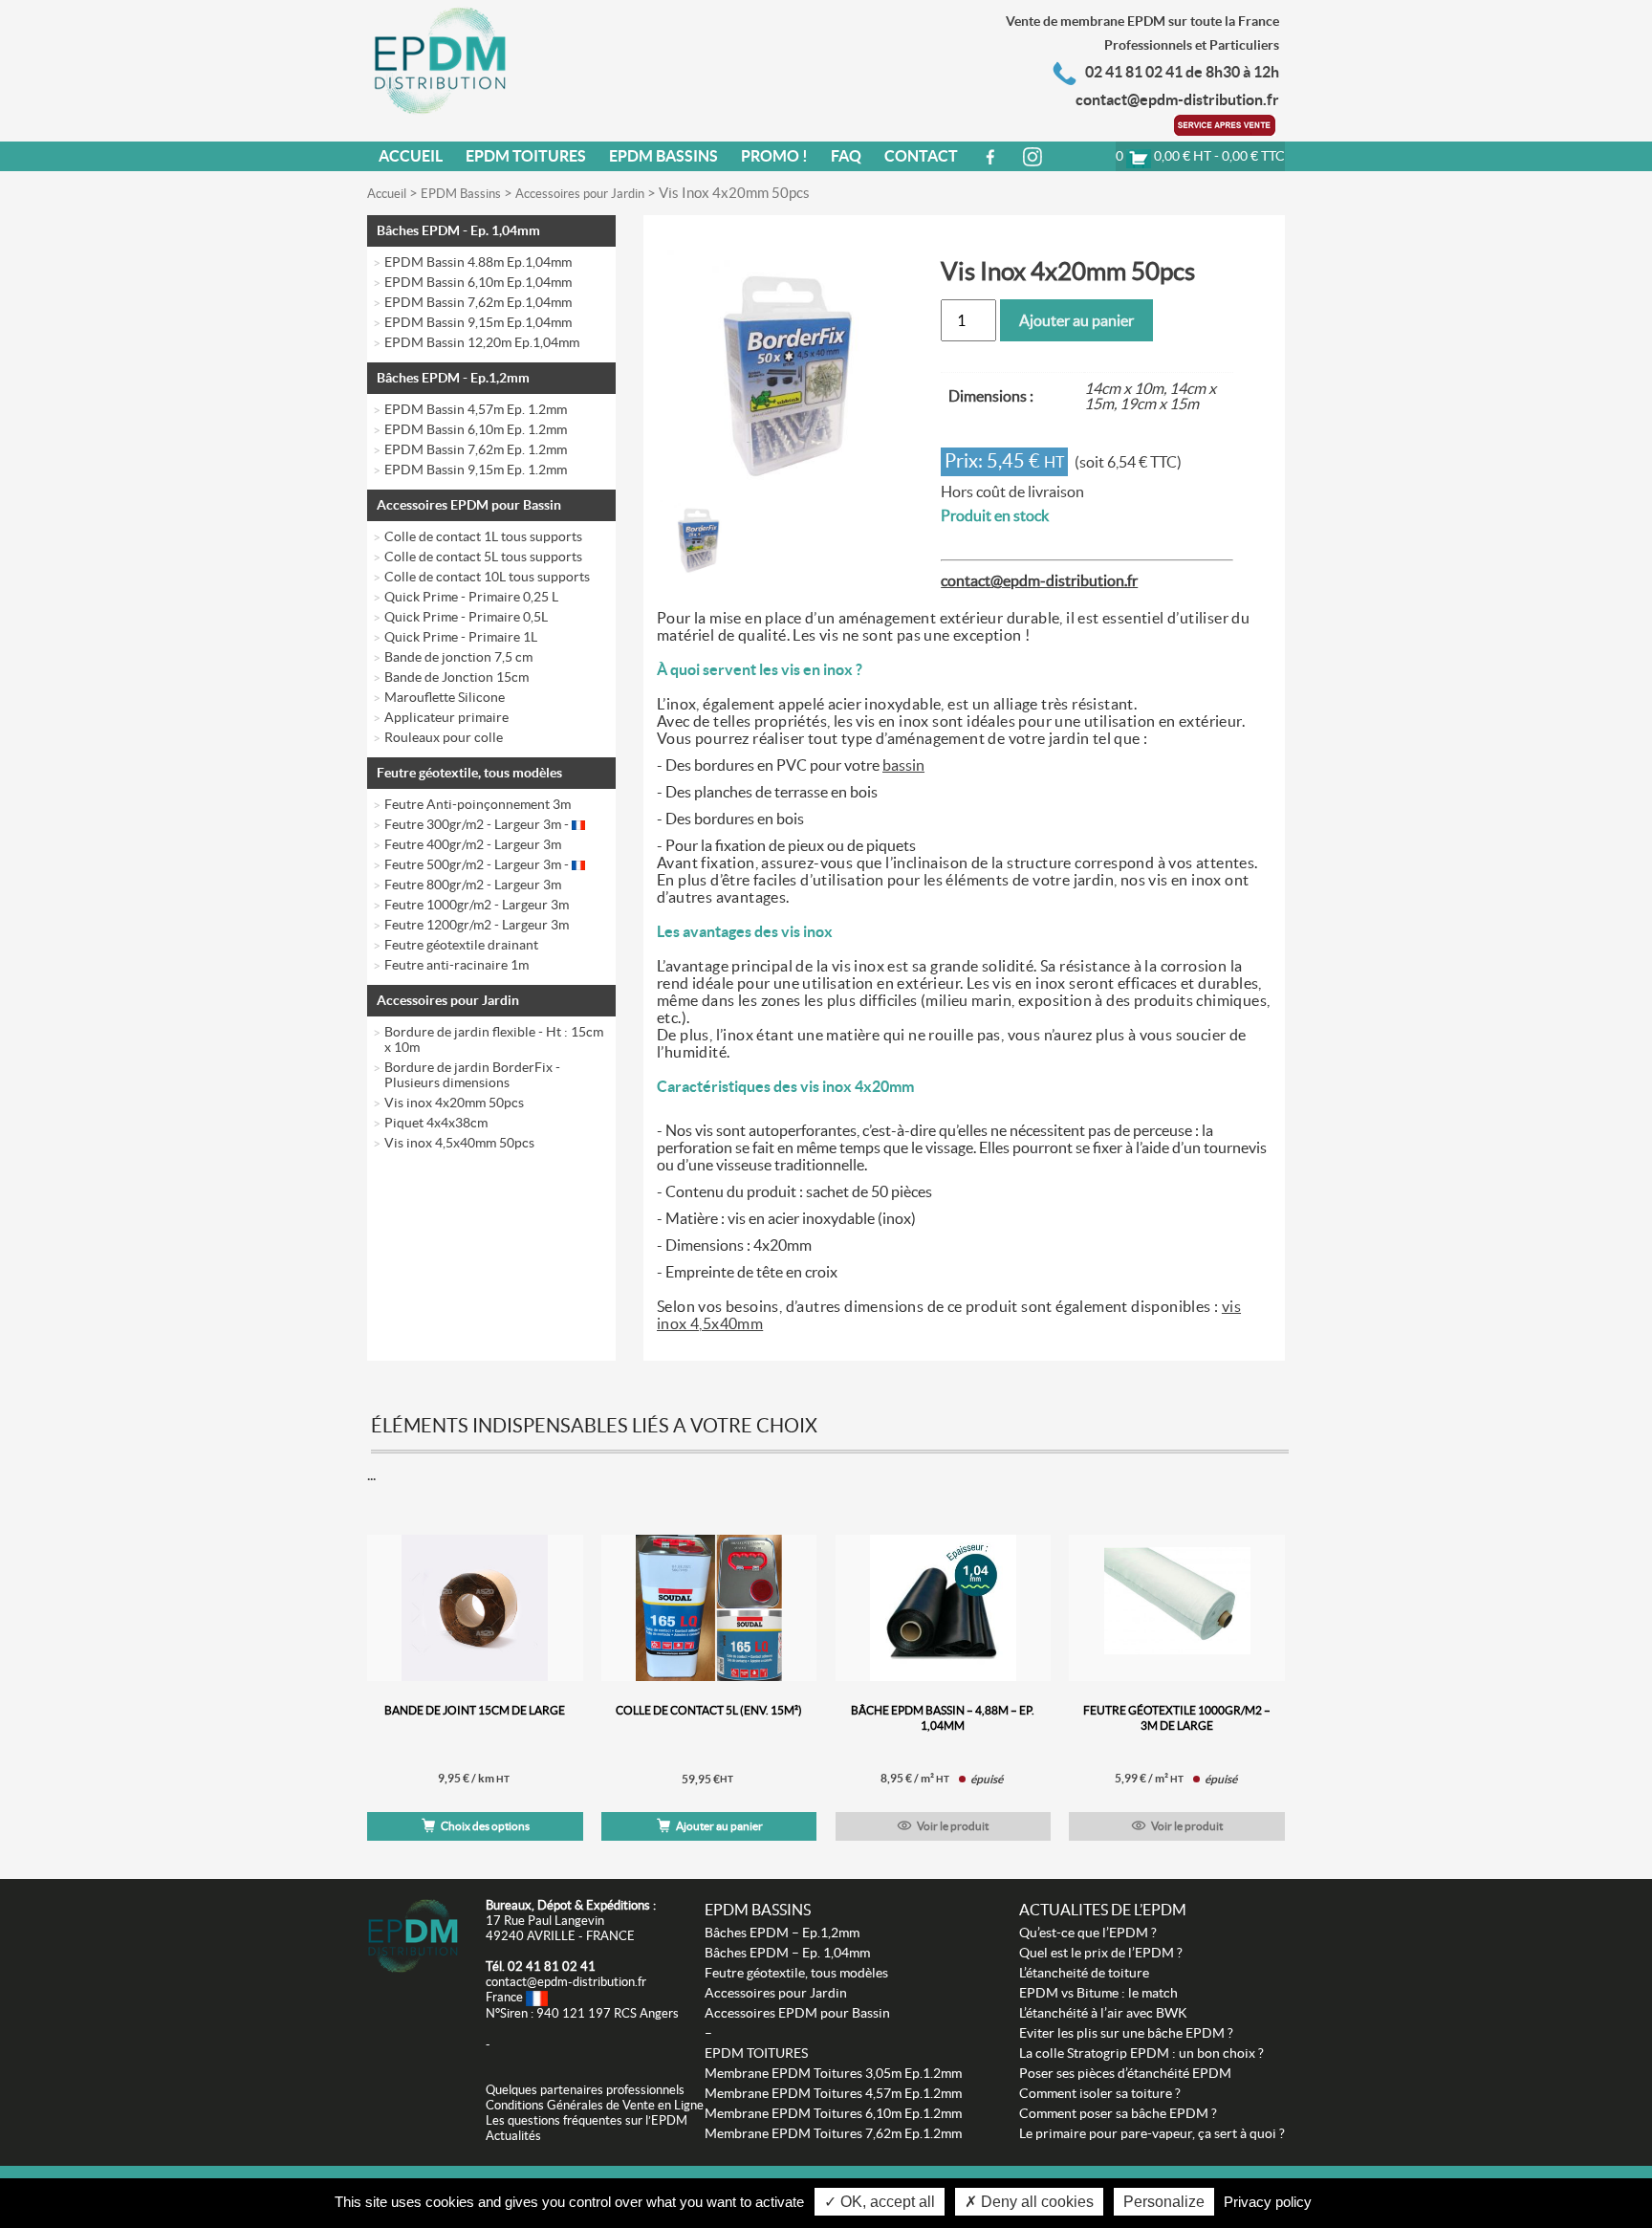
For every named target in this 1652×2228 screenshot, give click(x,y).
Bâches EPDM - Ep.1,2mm (453, 378)
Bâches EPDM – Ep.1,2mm (782, 1933)
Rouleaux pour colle (444, 737)
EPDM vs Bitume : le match (1098, 1993)
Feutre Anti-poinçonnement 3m (478, 804)
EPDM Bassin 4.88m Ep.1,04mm (478, 262)
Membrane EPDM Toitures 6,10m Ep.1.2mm (833, 2113)
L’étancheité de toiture (1084, 1973)
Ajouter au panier (1076, 320)
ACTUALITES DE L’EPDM (1103, 1910)
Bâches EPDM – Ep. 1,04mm (787, 1953)
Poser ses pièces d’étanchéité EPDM (1125, 2073)
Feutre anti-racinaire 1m (456, 965)
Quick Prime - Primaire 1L (461, 637)
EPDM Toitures (526, 156)
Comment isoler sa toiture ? (1100, 2093)
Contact (921, 156)
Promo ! (774, 156)
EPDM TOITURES (756, 2053)
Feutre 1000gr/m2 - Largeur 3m (477, 905)
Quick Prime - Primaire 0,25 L (471, 597)
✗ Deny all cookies (1029, 2202)
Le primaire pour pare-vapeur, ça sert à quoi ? (1152, 2133)
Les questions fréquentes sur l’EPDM (587, 2120)
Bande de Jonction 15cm (456, 677)
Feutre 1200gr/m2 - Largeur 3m (477, 925)
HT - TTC (1200, 156)
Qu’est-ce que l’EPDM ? (1088, 1933)
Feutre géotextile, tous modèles (469, 773)
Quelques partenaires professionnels (585, 2090)
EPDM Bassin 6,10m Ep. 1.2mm (476, 429)
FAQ (846, 156)
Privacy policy (1268, 2202)
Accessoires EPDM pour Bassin (469, 505)
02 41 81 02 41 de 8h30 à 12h (1182, 72)
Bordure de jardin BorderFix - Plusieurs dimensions (472, 1075)
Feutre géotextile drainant (461, 945)
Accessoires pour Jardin (580, 194)
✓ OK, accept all (880, 2202)
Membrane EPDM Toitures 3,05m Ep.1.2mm (833, 2073)
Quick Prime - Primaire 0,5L (466, 617)
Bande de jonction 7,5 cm (458, 657)
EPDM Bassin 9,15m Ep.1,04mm (478, 322)
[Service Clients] (1227, 123)
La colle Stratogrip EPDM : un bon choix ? (1141, 2053)
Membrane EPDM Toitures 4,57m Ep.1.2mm (833, 2093)
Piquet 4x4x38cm (436, 1123)
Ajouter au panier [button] (719, 1826)
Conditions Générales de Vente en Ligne (595, 2105)
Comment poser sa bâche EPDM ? (1118, 2113)
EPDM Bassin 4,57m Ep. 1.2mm (476, 409)
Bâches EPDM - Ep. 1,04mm (458, 230)
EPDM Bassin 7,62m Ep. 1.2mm (476, 449)
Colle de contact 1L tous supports (483, 536)
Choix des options (485, 1826)
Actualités (513, 2136)
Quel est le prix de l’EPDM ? (1101, 1953)
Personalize (1164, 2202)
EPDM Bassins (663, 156)
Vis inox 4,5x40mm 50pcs (459, 1143)
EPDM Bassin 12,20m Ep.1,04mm (482, 342)
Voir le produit (953, 1826)
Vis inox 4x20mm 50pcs (454, 1103)
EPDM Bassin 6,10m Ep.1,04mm (478, 282)
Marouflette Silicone (445, 697)
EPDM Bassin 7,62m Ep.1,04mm (478, 302)
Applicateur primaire (446, 717)
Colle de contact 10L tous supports (487, 577)
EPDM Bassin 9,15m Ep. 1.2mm (476, 470)
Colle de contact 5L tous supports (483, 557)
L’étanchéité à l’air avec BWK (1103, 2013)
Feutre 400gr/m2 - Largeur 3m (473, 844)
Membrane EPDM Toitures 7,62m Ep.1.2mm (833, 2133)
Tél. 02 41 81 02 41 (541, 1966)
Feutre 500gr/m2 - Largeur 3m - (478, 864)
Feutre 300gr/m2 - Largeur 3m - (478, 824)
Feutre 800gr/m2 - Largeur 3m (473, 885)
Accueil (411, 156)
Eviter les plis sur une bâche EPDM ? (1126, 2033)
